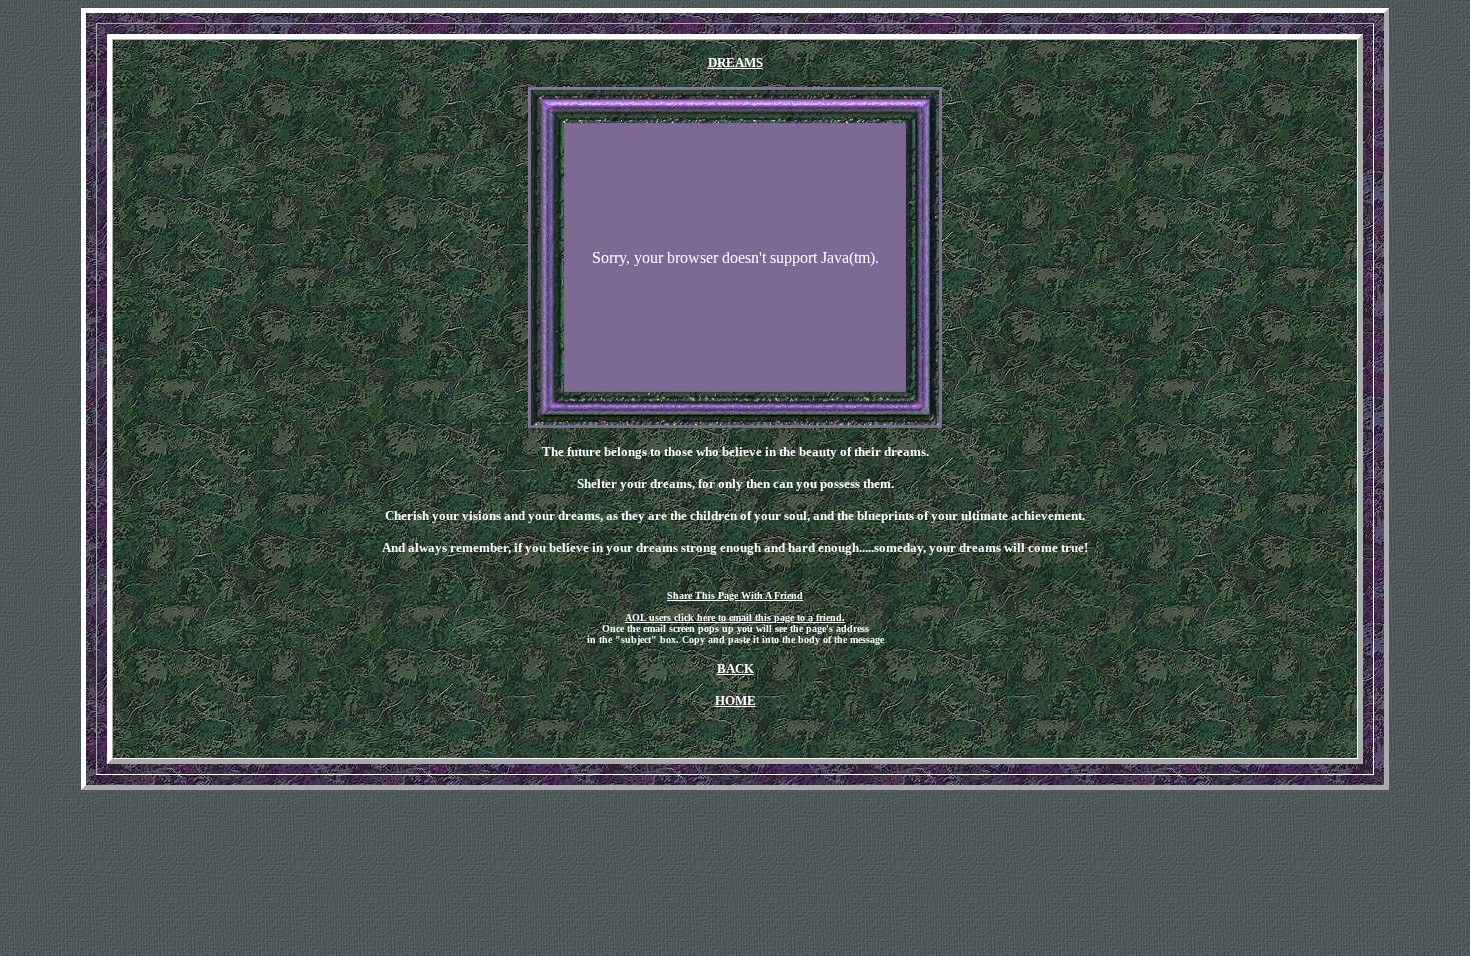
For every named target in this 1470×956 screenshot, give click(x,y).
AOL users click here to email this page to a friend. (735, 617)
